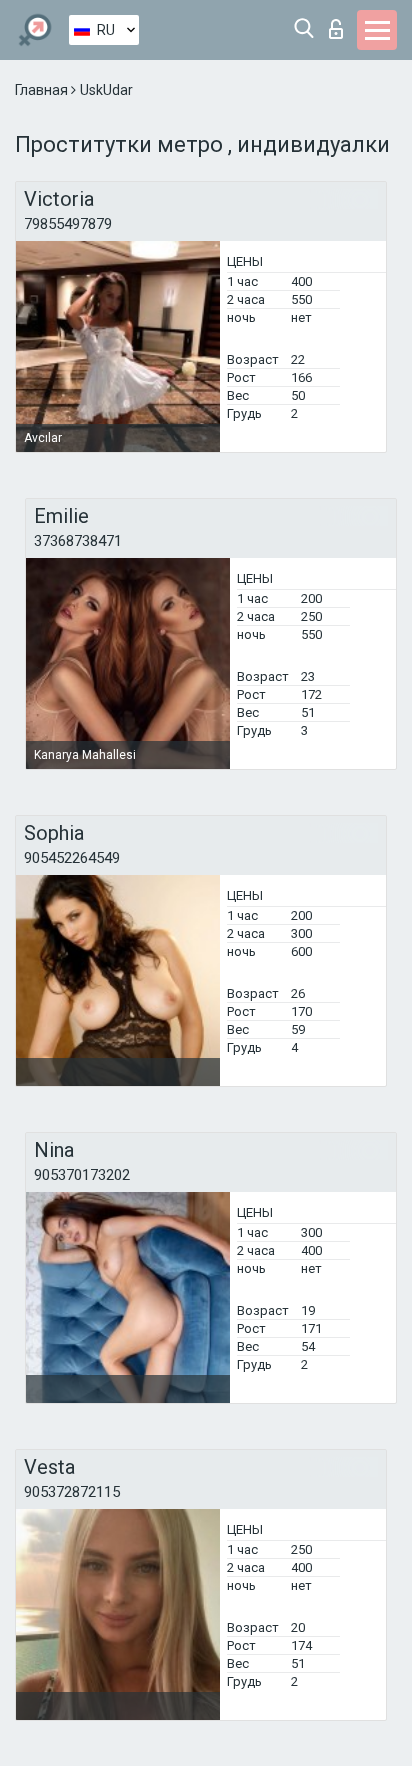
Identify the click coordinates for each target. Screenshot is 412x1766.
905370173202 (82, 1175)
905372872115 (72, 1492)
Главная (43, 90)
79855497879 (68, 224)
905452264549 (72, 858)
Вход (340, 23)
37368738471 (78, 541)
